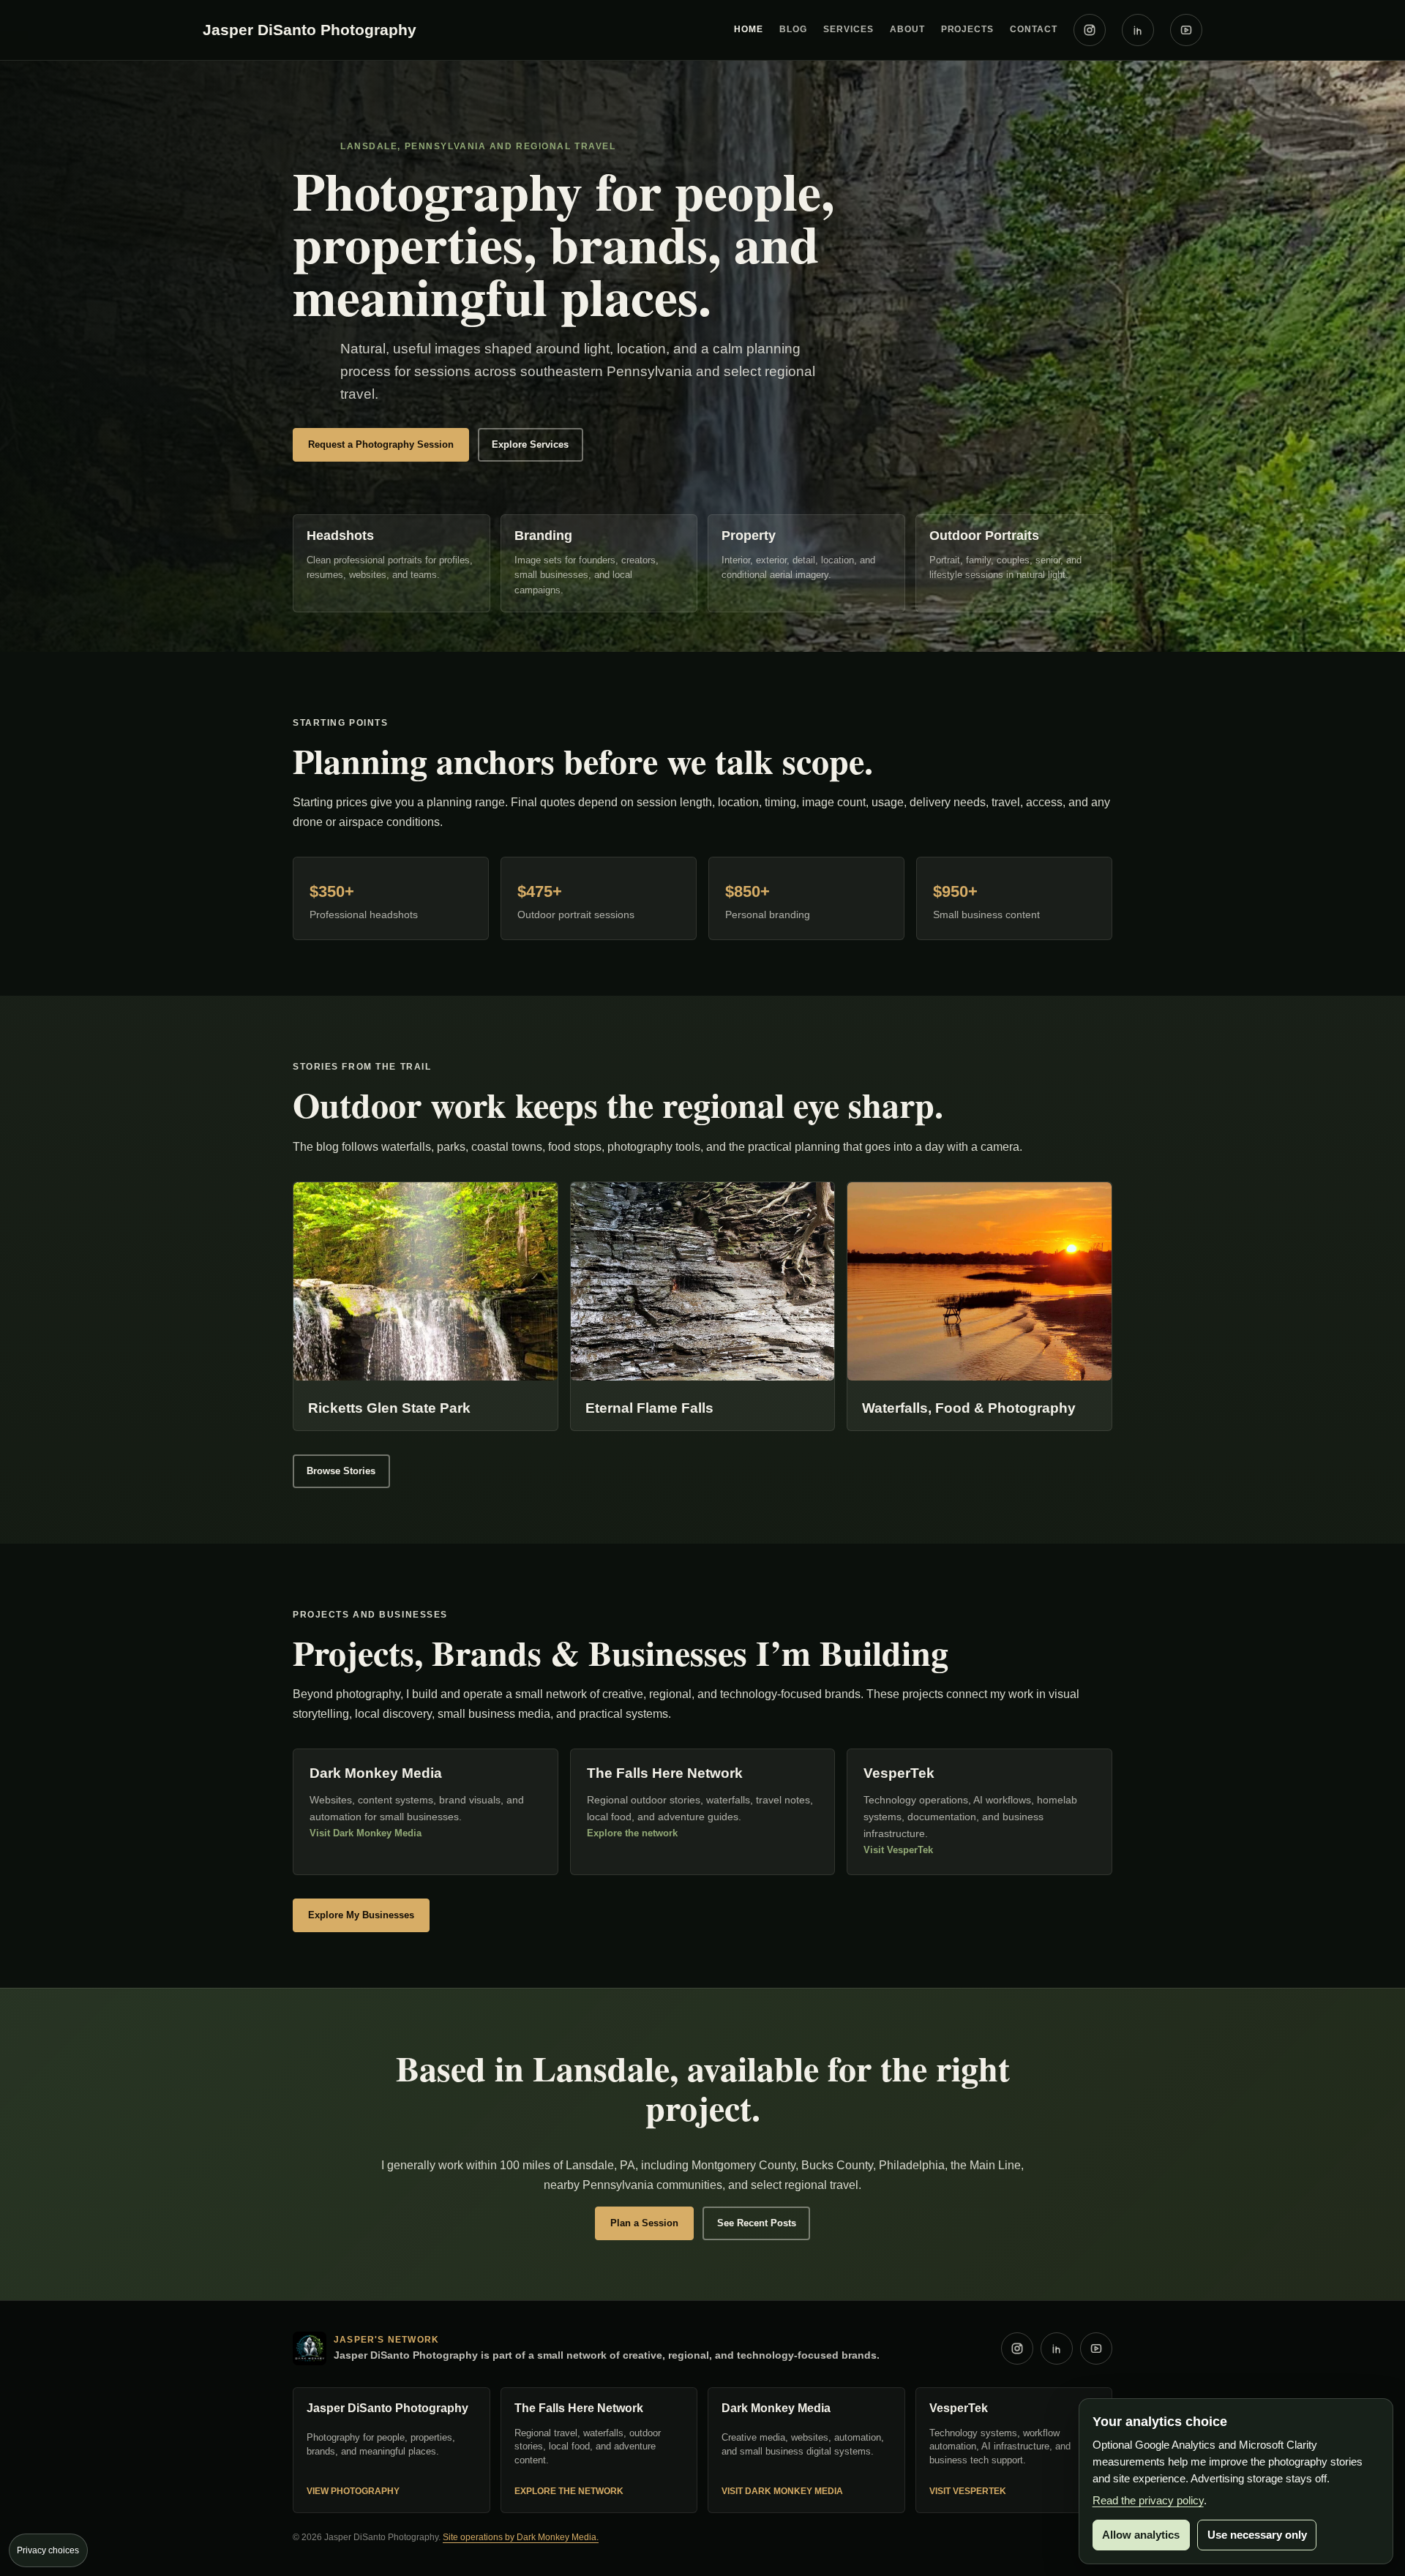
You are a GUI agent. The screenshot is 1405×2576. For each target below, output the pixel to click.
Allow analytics (1141, 2535)
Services (848, 29)
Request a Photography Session (381, 444)
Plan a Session (644, 2223)
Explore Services (530, 444)
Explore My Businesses (361, 1915)
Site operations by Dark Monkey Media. (521, 2537)
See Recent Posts (757, 2223)
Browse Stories (341, 1471)
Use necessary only (1257, 2535)
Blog (793, 29)
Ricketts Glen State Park (389, 1408)
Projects (968, 29)
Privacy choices (48, 2550)
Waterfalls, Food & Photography (969, 1408)
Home (749, 29)
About (907, 29)
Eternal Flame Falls (649, 1408)
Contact (1034, 29)
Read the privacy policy (1148, 2500)
